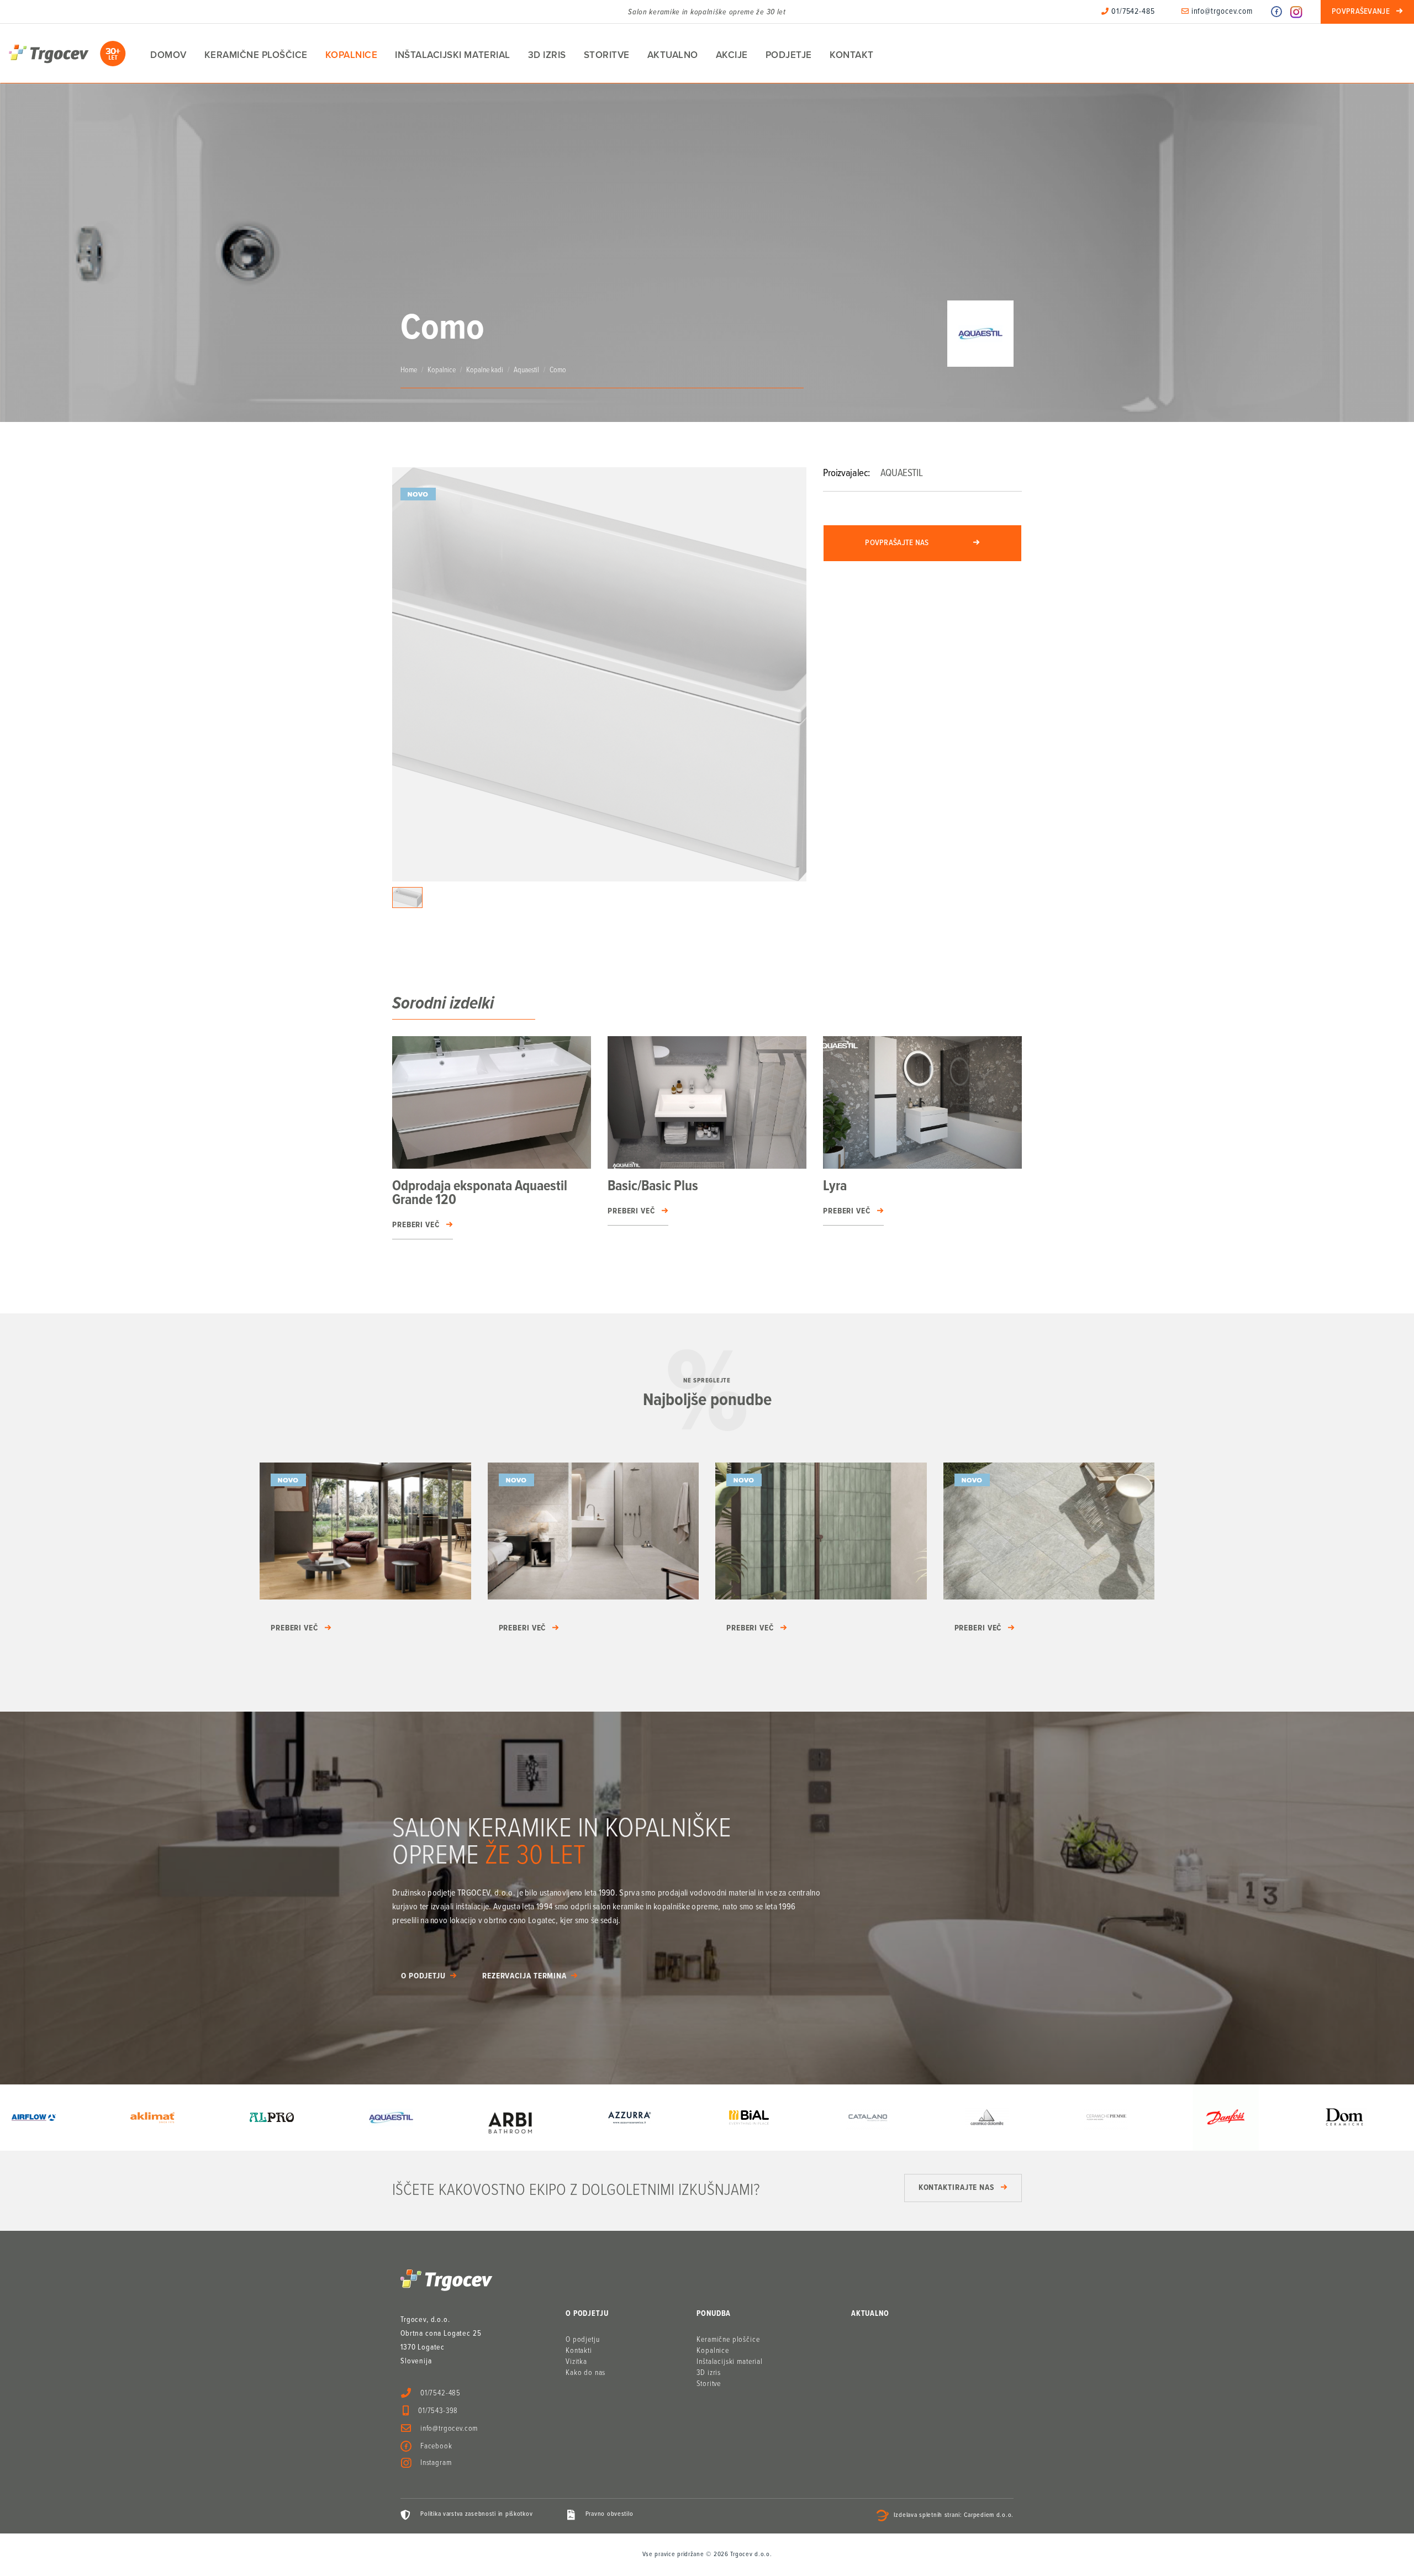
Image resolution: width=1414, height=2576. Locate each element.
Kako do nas (585, 2373)
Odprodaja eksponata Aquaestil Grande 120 (480, 1193)
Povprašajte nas (897, 543)
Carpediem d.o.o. (989, 2516)
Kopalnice (352, 55)
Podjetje (789, 55)
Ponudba (714, 2314)
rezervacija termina (524, 1976)
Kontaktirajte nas (956, 2188)
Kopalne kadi (485, 370)
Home (409, 370)
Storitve (607, 55)
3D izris (547, 55)
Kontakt (852, 55)
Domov (168, 55)
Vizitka (576, 2362)
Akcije (732, 55)
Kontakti (579, 2351)
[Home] (67, 54)
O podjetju (423, 1976)
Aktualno (673, 55)
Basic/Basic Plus (653, 1186)
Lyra (835, 1186)
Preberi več (416, 1225)
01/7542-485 (1132, 12)
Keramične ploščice (256, 55)
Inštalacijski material (452, 55)
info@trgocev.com (1221, 12)
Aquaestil (526, 370)
